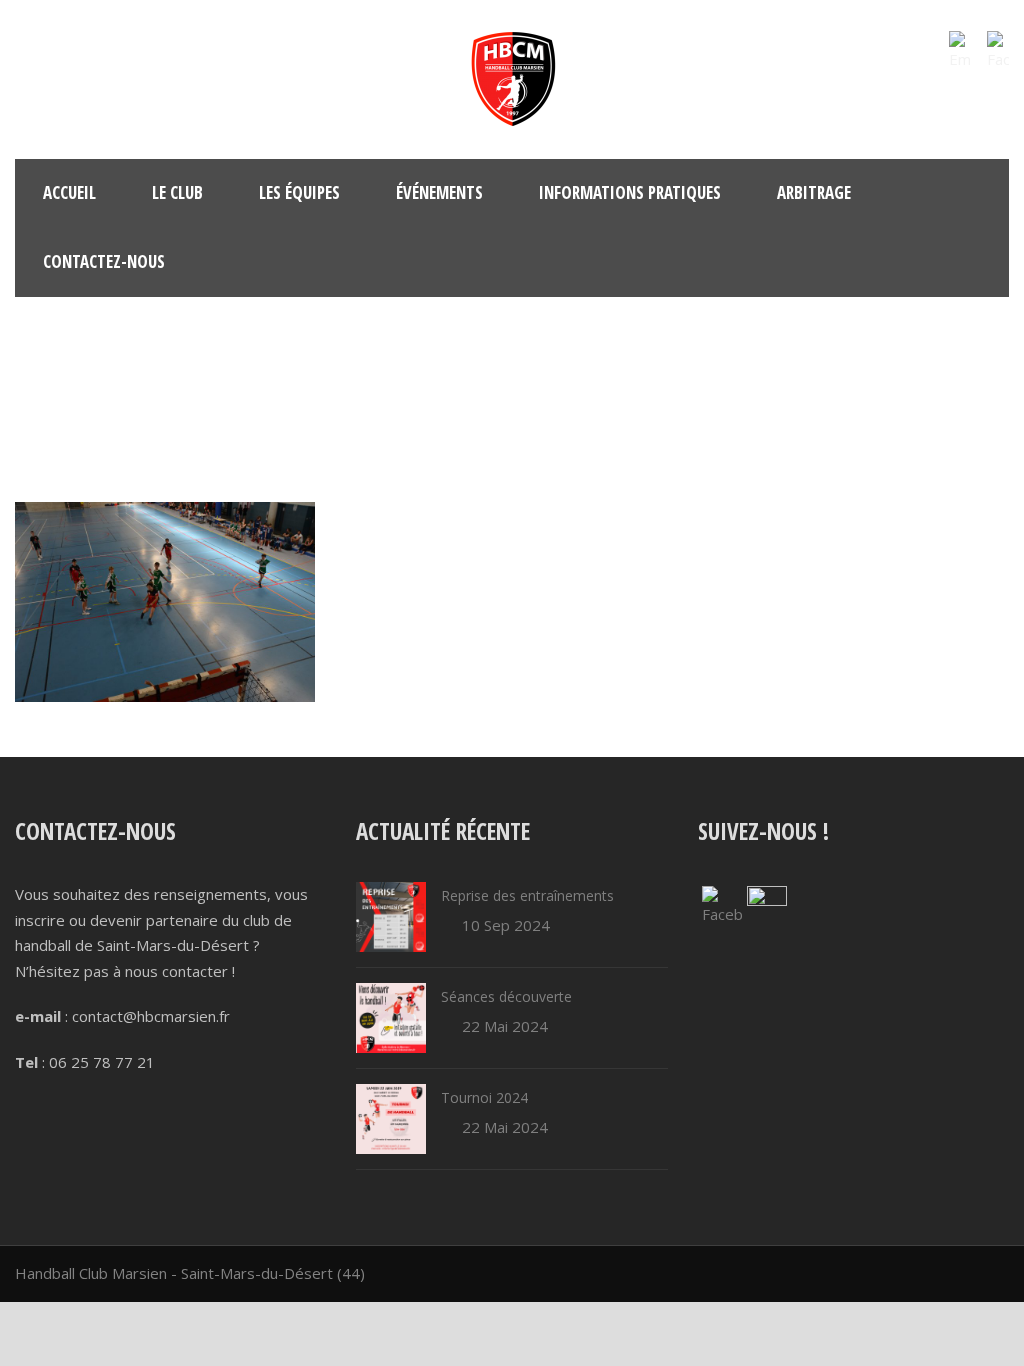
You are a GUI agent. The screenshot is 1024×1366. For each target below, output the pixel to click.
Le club (177, 192)
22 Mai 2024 (505, 1026)
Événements (439, 192)
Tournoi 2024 (484, 1097)
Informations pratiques (630, 192)
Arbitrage (814, 192)
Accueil (69, 192)
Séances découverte (506, 996)
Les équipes (299, 192)
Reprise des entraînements (527, 895)
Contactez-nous (104, 261)
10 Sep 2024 (506, 925)
